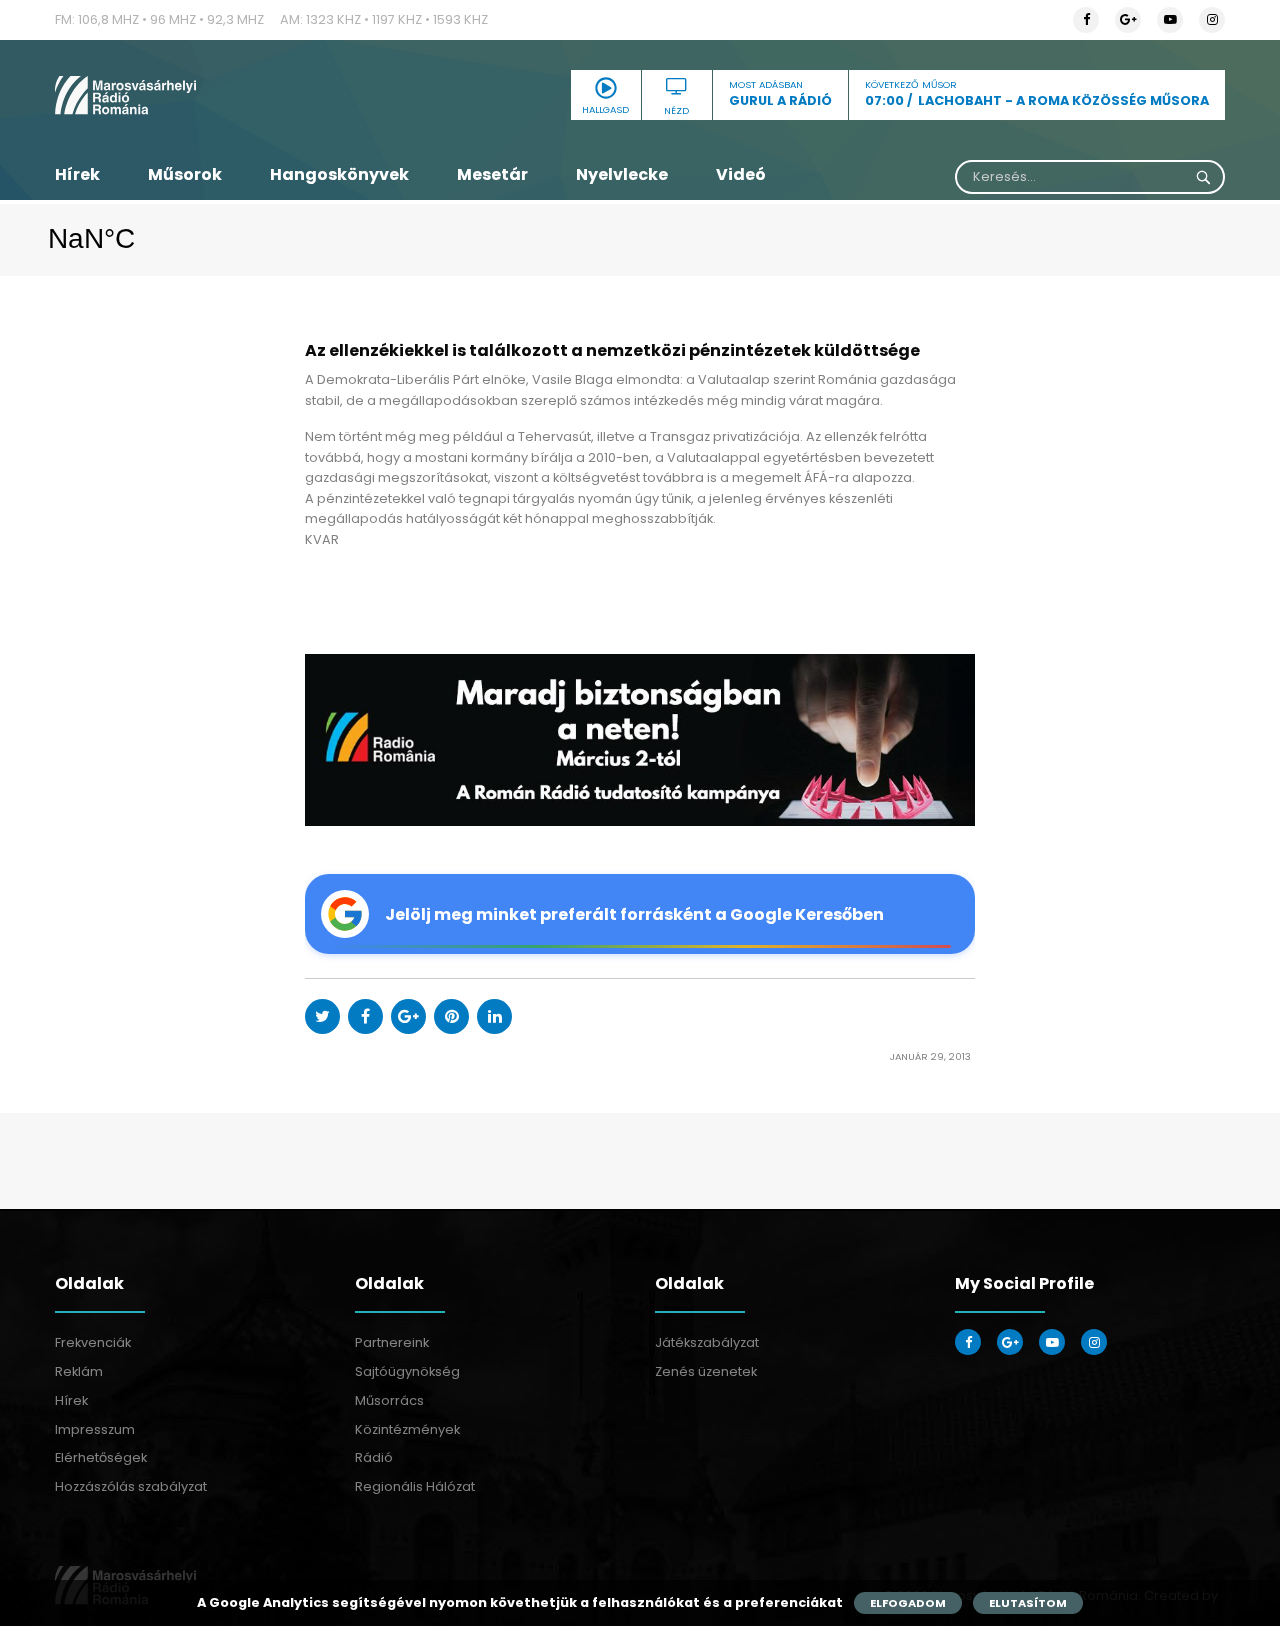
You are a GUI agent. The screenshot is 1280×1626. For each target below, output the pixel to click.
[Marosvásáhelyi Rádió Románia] (240, 95)
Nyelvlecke (622, 174)
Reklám (79, 1371)
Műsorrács (389, 1400)
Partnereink (392, 1342)
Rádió (374, 1457)
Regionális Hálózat (415, 1486)
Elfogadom (908, 1603)
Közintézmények (407, 1429)
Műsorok (185, 174)
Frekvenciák (93, 1342)
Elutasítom (1028, 1603)
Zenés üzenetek (706, 1371)
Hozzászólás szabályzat (131, 1486)
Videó (741, 174)
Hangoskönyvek (339, 174)
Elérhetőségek (101, 1457)
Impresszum (95, 1429)
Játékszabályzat (707, 1342)
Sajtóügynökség (407, 1371)
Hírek (77, 174)
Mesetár (492, 174)
